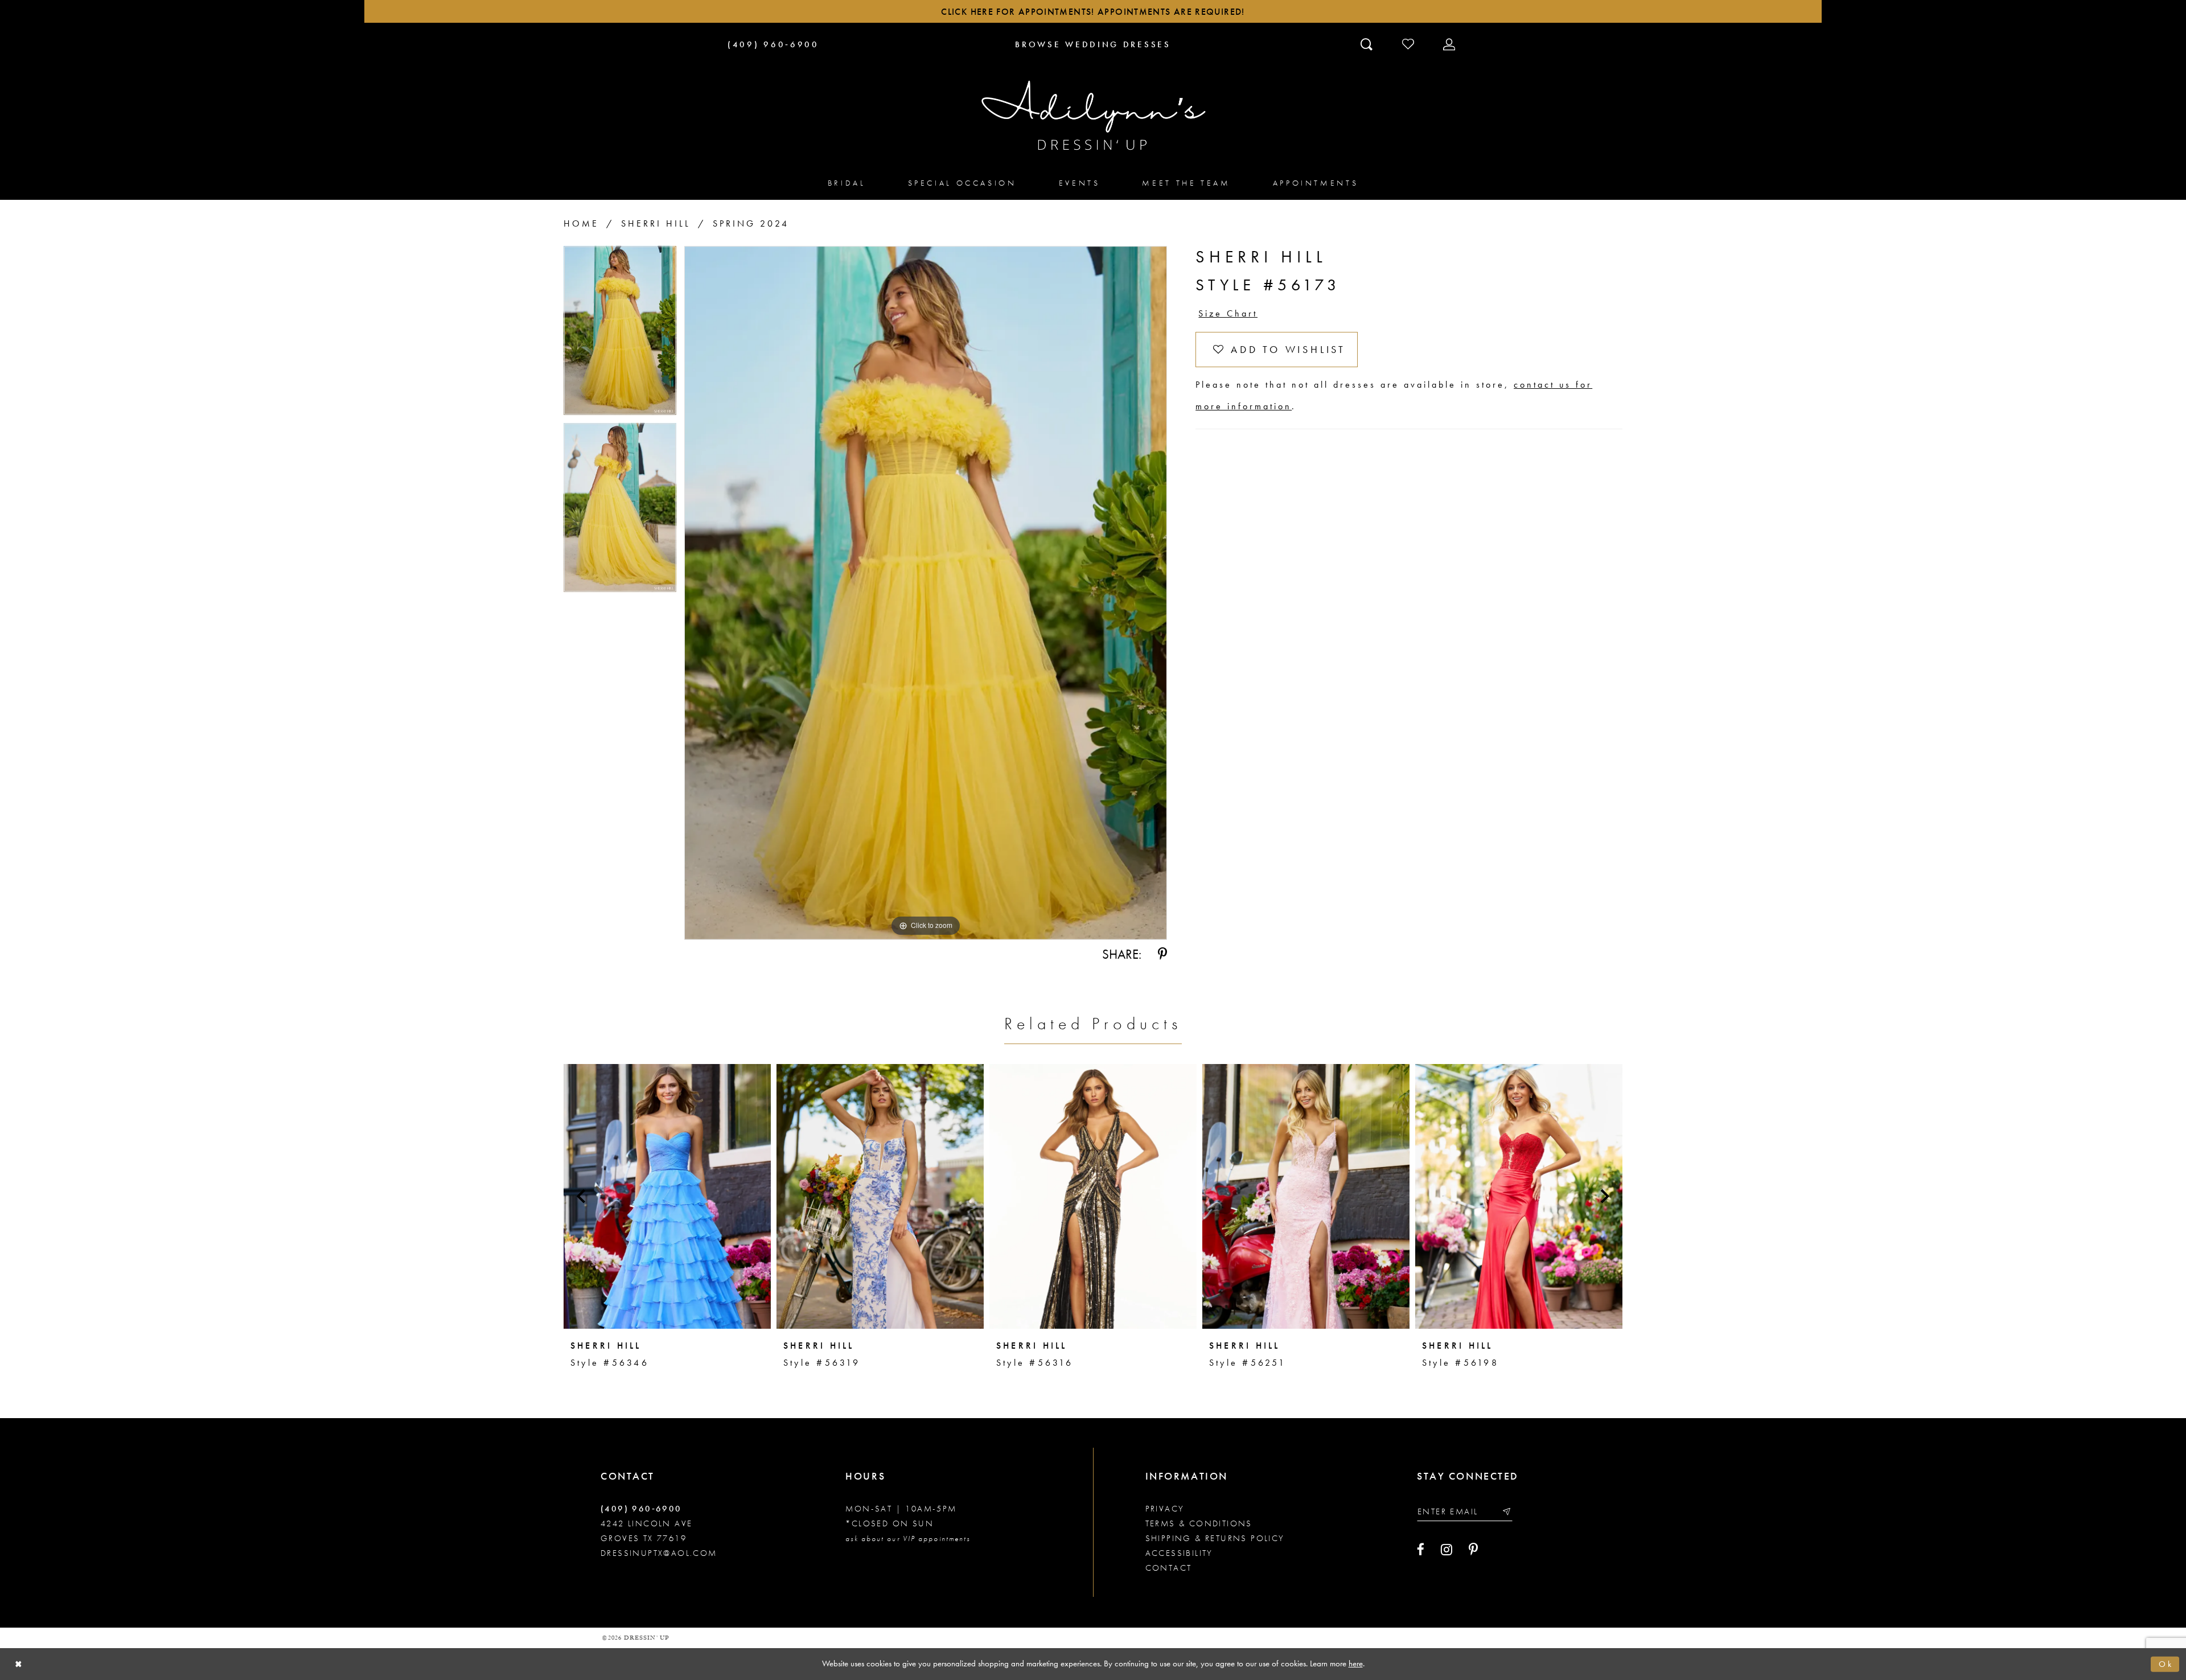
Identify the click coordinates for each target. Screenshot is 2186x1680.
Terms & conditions (1199, 1523)
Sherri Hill (656, 223)
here (1356, 1663)
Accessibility (1179, 1553)
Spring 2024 (751, 223)
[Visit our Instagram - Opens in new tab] (1447, 1550)
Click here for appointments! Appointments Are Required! (1093, 12)
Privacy (1165, 1509)
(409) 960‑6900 (641, 1509)
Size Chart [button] (1228, 313)
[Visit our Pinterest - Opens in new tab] (1473, 1550)
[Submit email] (1506, 1511)
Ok (2166, 1664)
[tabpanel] (620, 334)
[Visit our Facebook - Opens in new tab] (1421, 1550)
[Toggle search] (1368, 44)
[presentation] (667, 1196)
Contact (1169, 1568)
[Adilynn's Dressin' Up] (1093, 116)
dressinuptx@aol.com (659, 1553)
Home (581, 223)
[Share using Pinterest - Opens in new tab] (1162, 954)
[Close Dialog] (19, 1664)
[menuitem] (847, 182)
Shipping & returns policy (1215, 1538)
